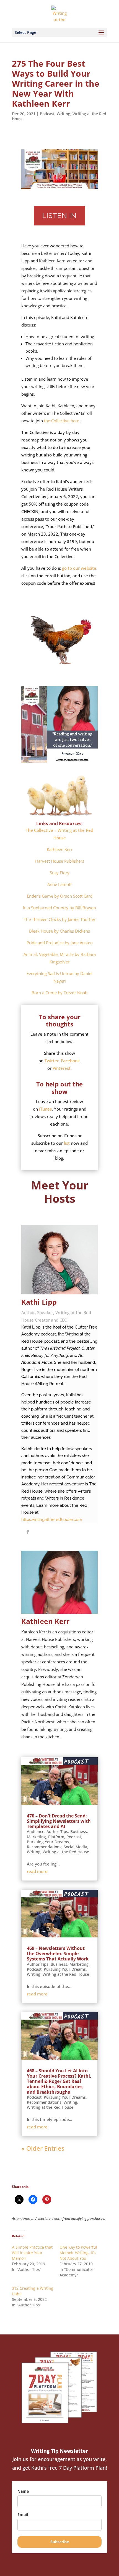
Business (79, 1831)
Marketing (36, 1837)
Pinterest (62, 1068)
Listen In (59, 216)
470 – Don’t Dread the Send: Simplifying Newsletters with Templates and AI (59, 1821)
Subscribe (60, 2542)
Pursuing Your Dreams (48, 1842)
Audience (36, 1831)
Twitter (52, 1061)
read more (37, 1871)
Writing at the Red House (66, 1852)
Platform (56, 1837)
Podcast (47, 114)
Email (23, 2515)
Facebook (70, 1061)
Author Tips (57, 1831)
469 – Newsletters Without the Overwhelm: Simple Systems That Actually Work (58, 1954)
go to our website (79, 568)
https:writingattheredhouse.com (52, 1520)
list (67, 1143)
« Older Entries (43, 2148)
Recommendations (44, 1847)
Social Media (75, 1847)
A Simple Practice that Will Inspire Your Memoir (32, 2253)
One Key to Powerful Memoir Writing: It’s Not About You (78, 2253)
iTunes (45, 1109)
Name (23, 2491)
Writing (64, 114)
